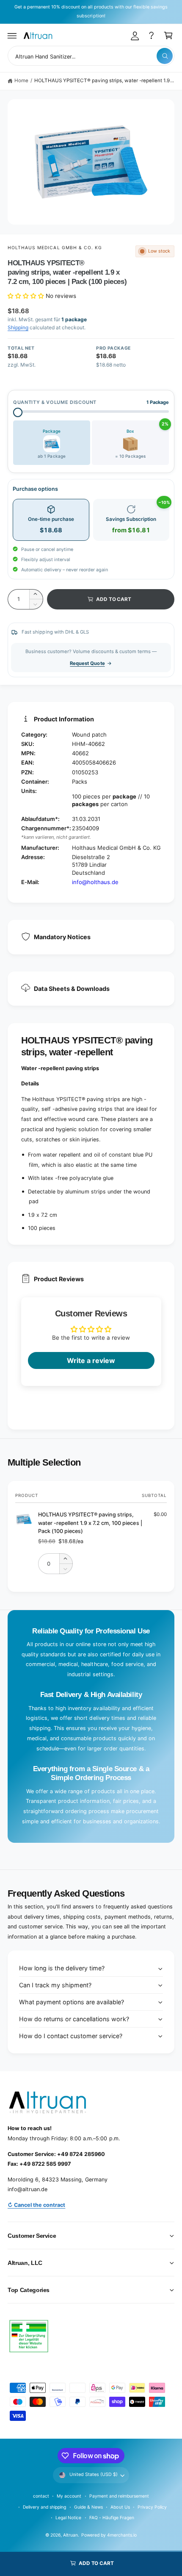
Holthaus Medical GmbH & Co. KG (55, 248)
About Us (120, 2507)
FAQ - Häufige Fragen (112, 2518)
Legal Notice (68, 2518)
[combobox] (91, 56)
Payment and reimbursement (119, 2496)
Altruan (70, 2535)
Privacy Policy (152, 2507)
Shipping (18, 327)
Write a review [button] (91, 1360)
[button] (12, 36)
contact (41, 2496)
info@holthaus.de (95, 882)
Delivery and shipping (44, 2507)
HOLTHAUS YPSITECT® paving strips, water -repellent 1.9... (104, 81)
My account (69, 2496)
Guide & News (88, 2507)
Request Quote (87, 663)
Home (21, 81)
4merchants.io (122, 2535)
